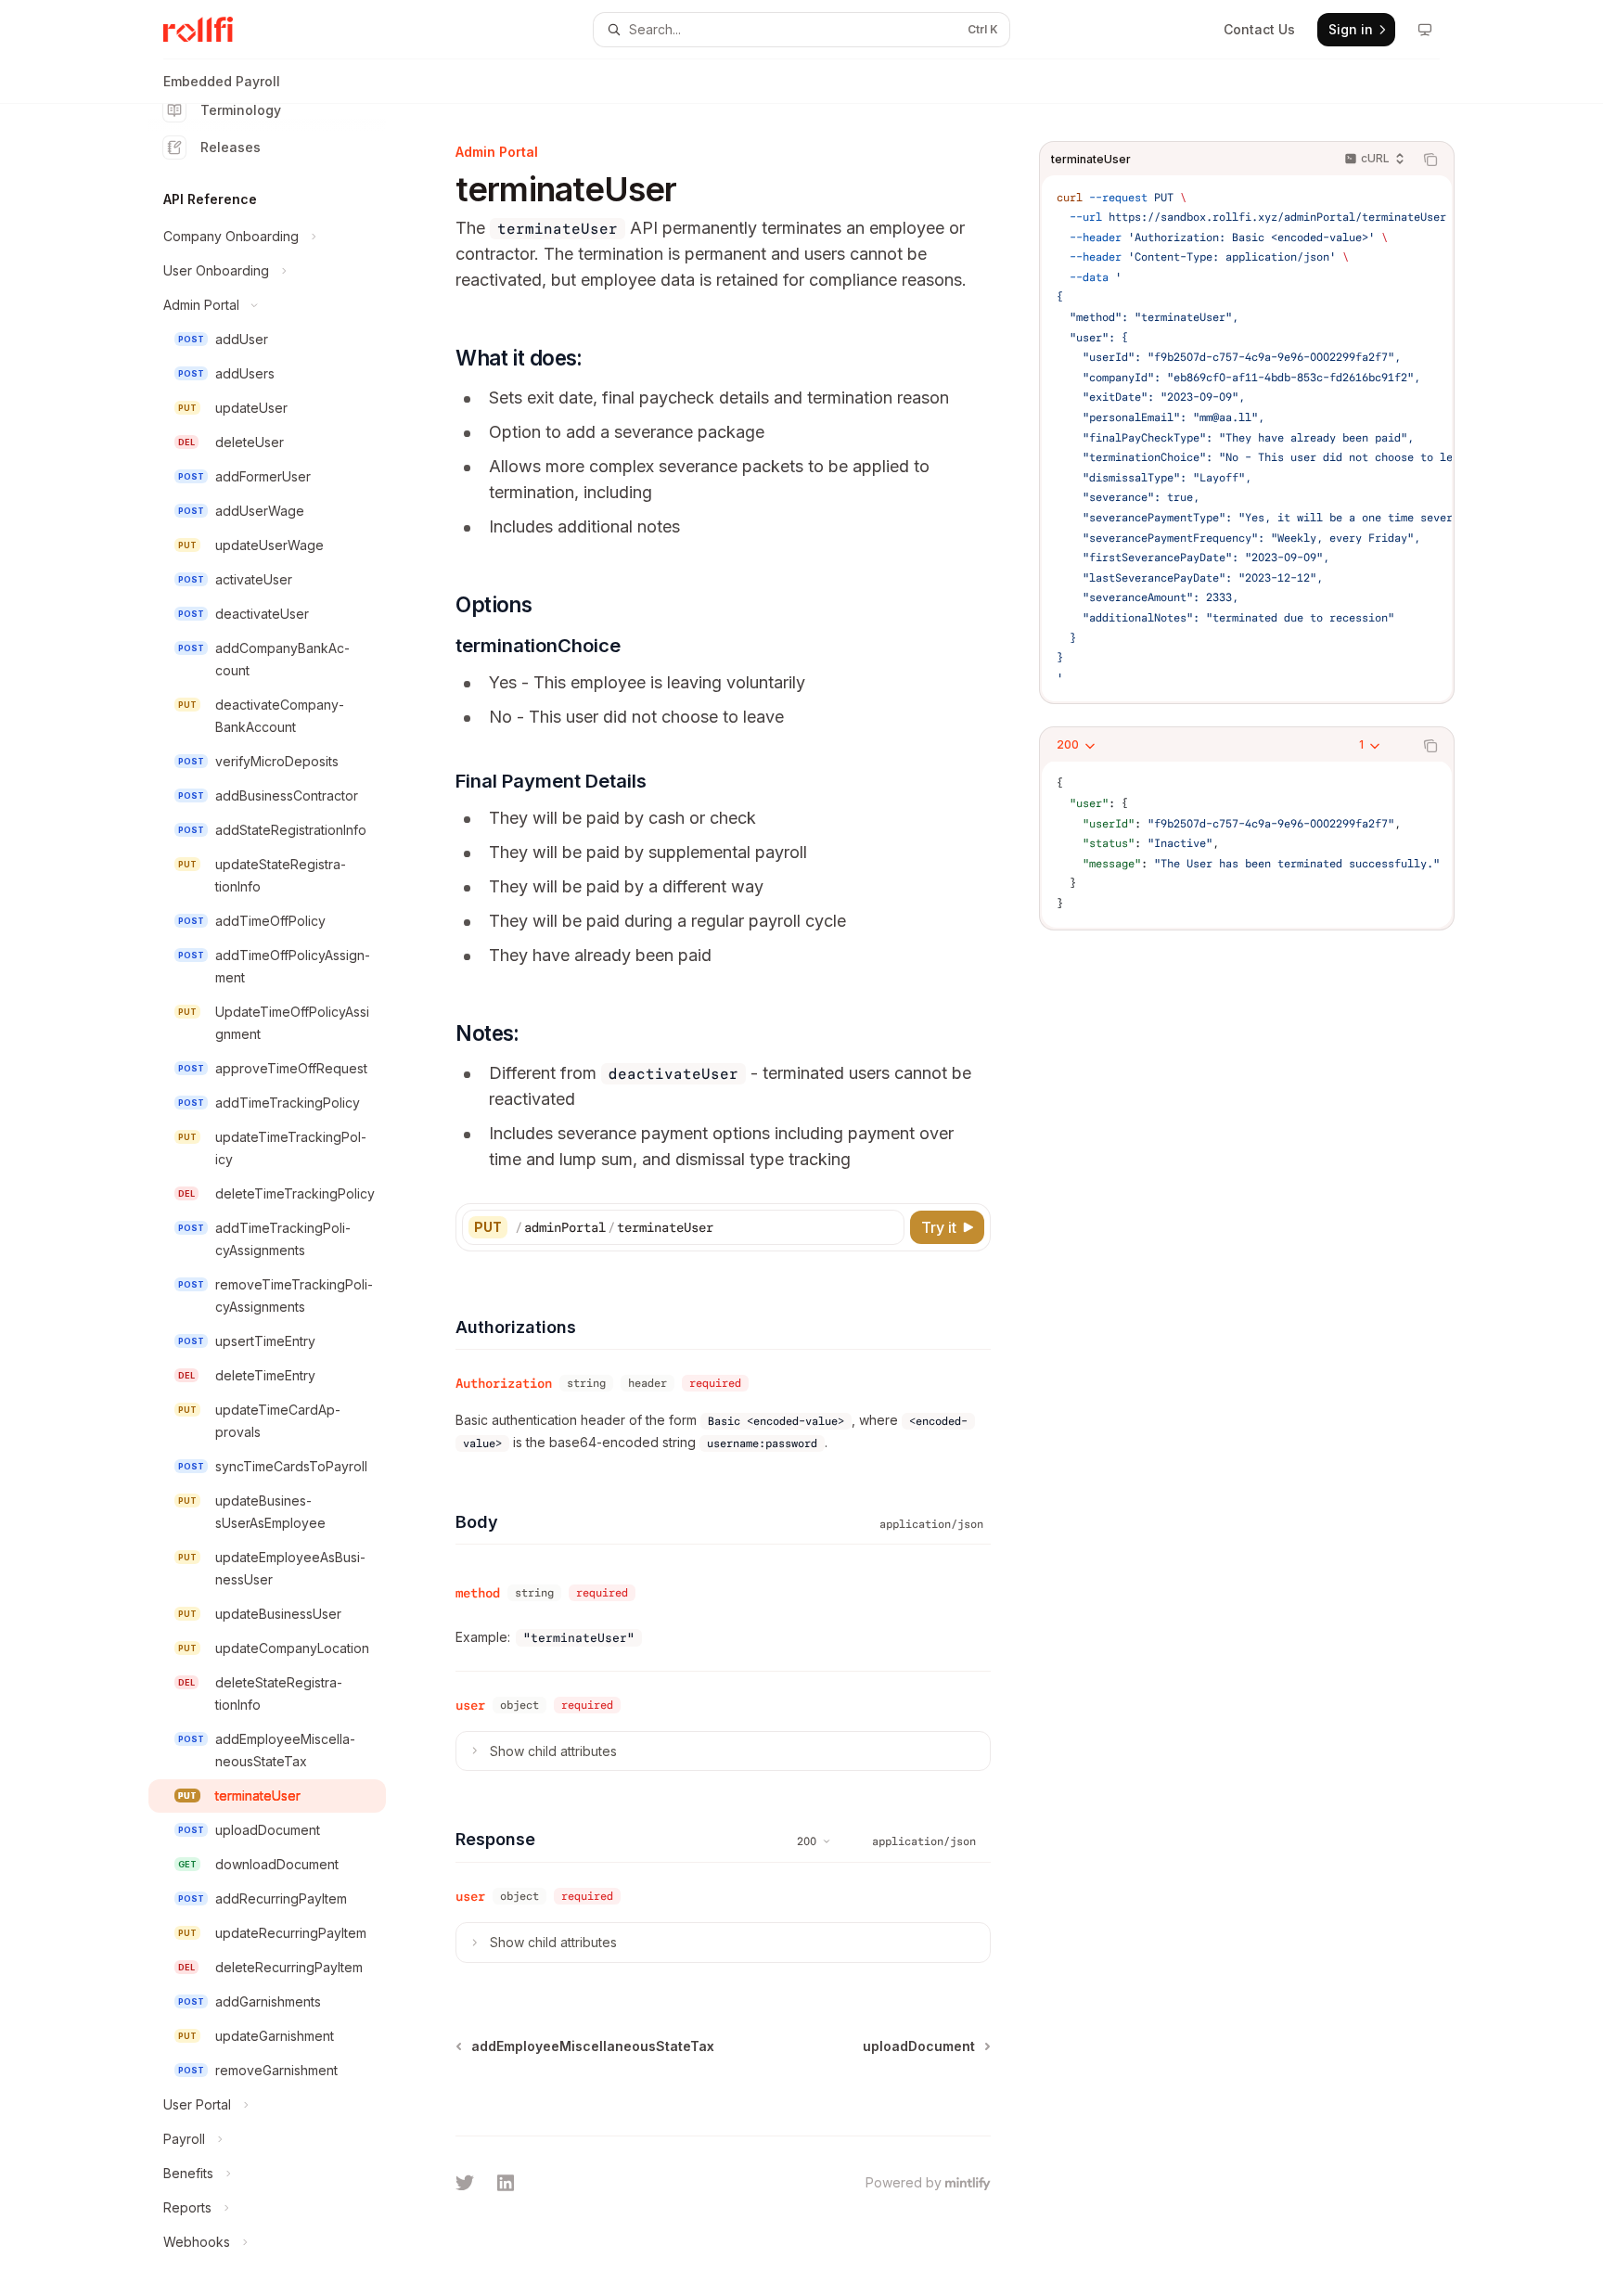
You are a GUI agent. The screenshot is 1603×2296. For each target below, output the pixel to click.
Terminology (241, 110)
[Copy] (887, 1227)
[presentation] (282, 1200)
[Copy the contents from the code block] (1430, 160)
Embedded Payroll (222, 81)
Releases (231, 147)
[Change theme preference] (1425, 30)
